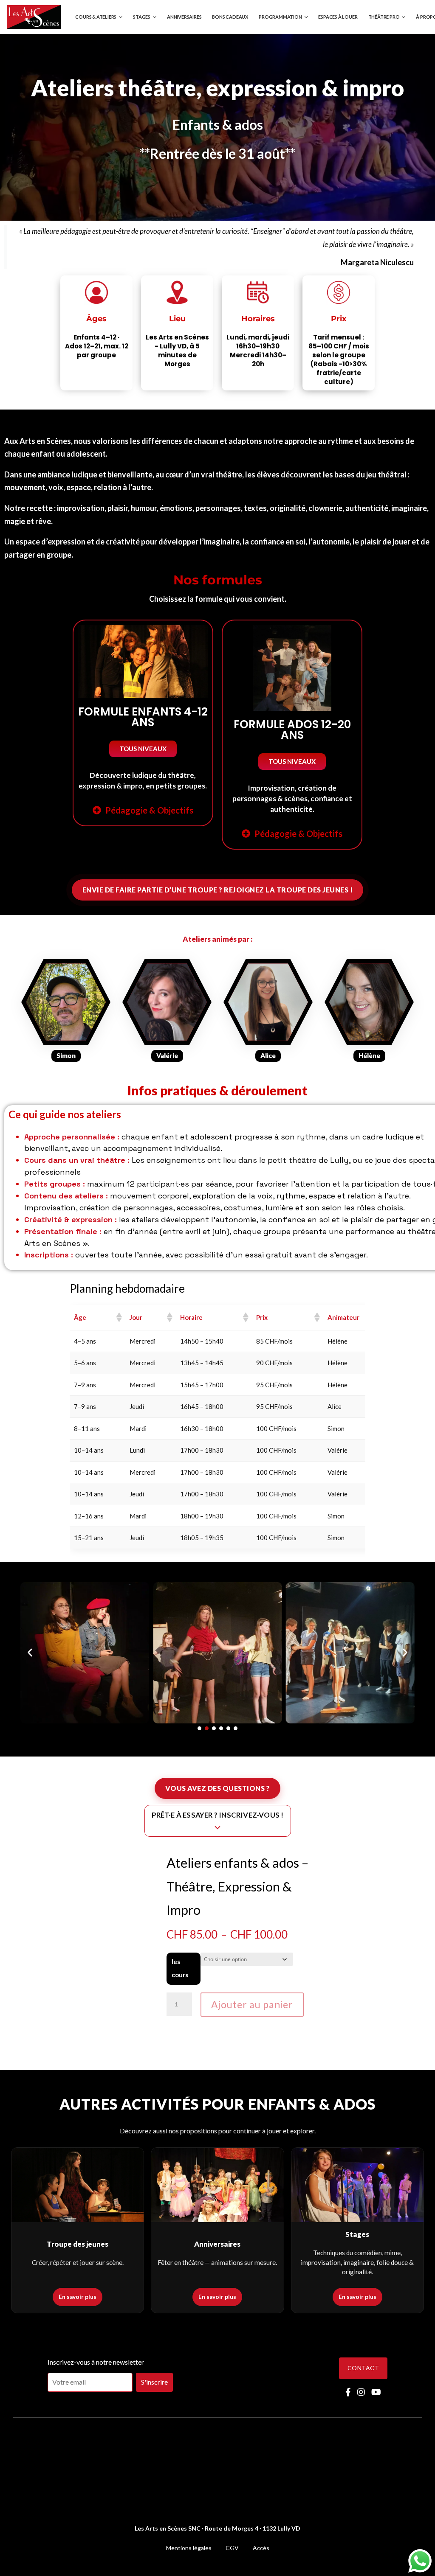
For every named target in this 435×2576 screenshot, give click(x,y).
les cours (180, 1968)
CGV (232, 2548)
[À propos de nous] (66, 1007)
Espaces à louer (338, 17)
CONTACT (363, 2368)
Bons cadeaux (230, 17)
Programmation (280, 17)
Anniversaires (184, 17)
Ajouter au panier (252, 2004)
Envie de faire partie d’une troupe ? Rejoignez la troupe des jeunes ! (218, 890)
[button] (143, 749)
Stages (142, 17)
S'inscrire (154, 2382)
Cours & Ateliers (96, 17)
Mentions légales (189, 2548)
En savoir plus (78, 2297)
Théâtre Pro (384, 17)
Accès (261, 2548)
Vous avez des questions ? (218, 1788)
